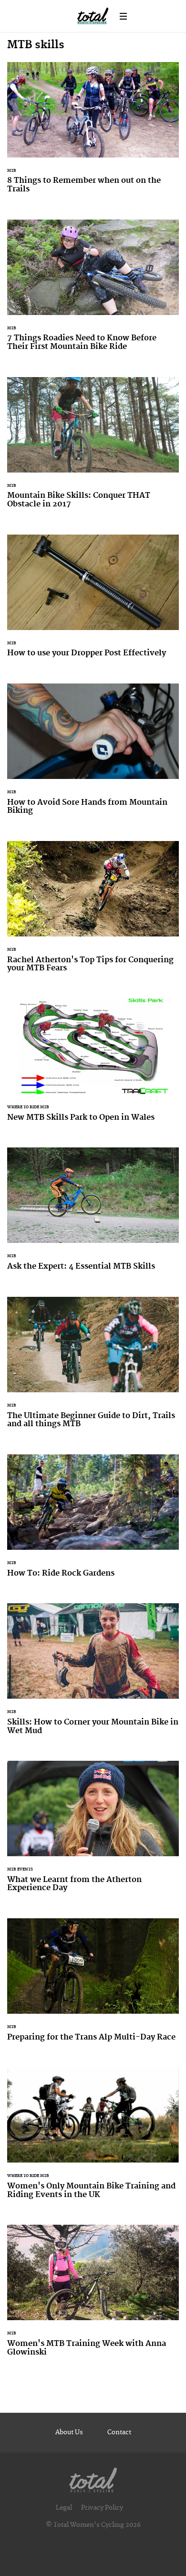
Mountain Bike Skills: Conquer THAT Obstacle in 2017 (93, 449)
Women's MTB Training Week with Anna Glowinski (93, 2296)
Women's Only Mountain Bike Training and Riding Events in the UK (93, 2139)
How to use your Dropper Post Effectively (93, 602)
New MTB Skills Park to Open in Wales (93, 1066)
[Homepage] (93, 2478)
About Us (69, 2432)
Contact (119, 2432)
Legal (64, 2508)
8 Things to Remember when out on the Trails (93, 134)
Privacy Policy (102, 2508)
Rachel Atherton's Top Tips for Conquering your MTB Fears (93, 913)
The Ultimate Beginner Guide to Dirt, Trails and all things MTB (93, 1368)
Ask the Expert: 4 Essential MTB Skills (93, 1215)
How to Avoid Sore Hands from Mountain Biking (93, 755)
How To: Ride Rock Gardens (93, 1522)
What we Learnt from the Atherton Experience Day (93, 1832)
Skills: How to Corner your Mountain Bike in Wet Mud (93, 1675)
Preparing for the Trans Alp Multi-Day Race (93, 1986)
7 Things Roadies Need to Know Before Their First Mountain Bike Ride (93, 291)
